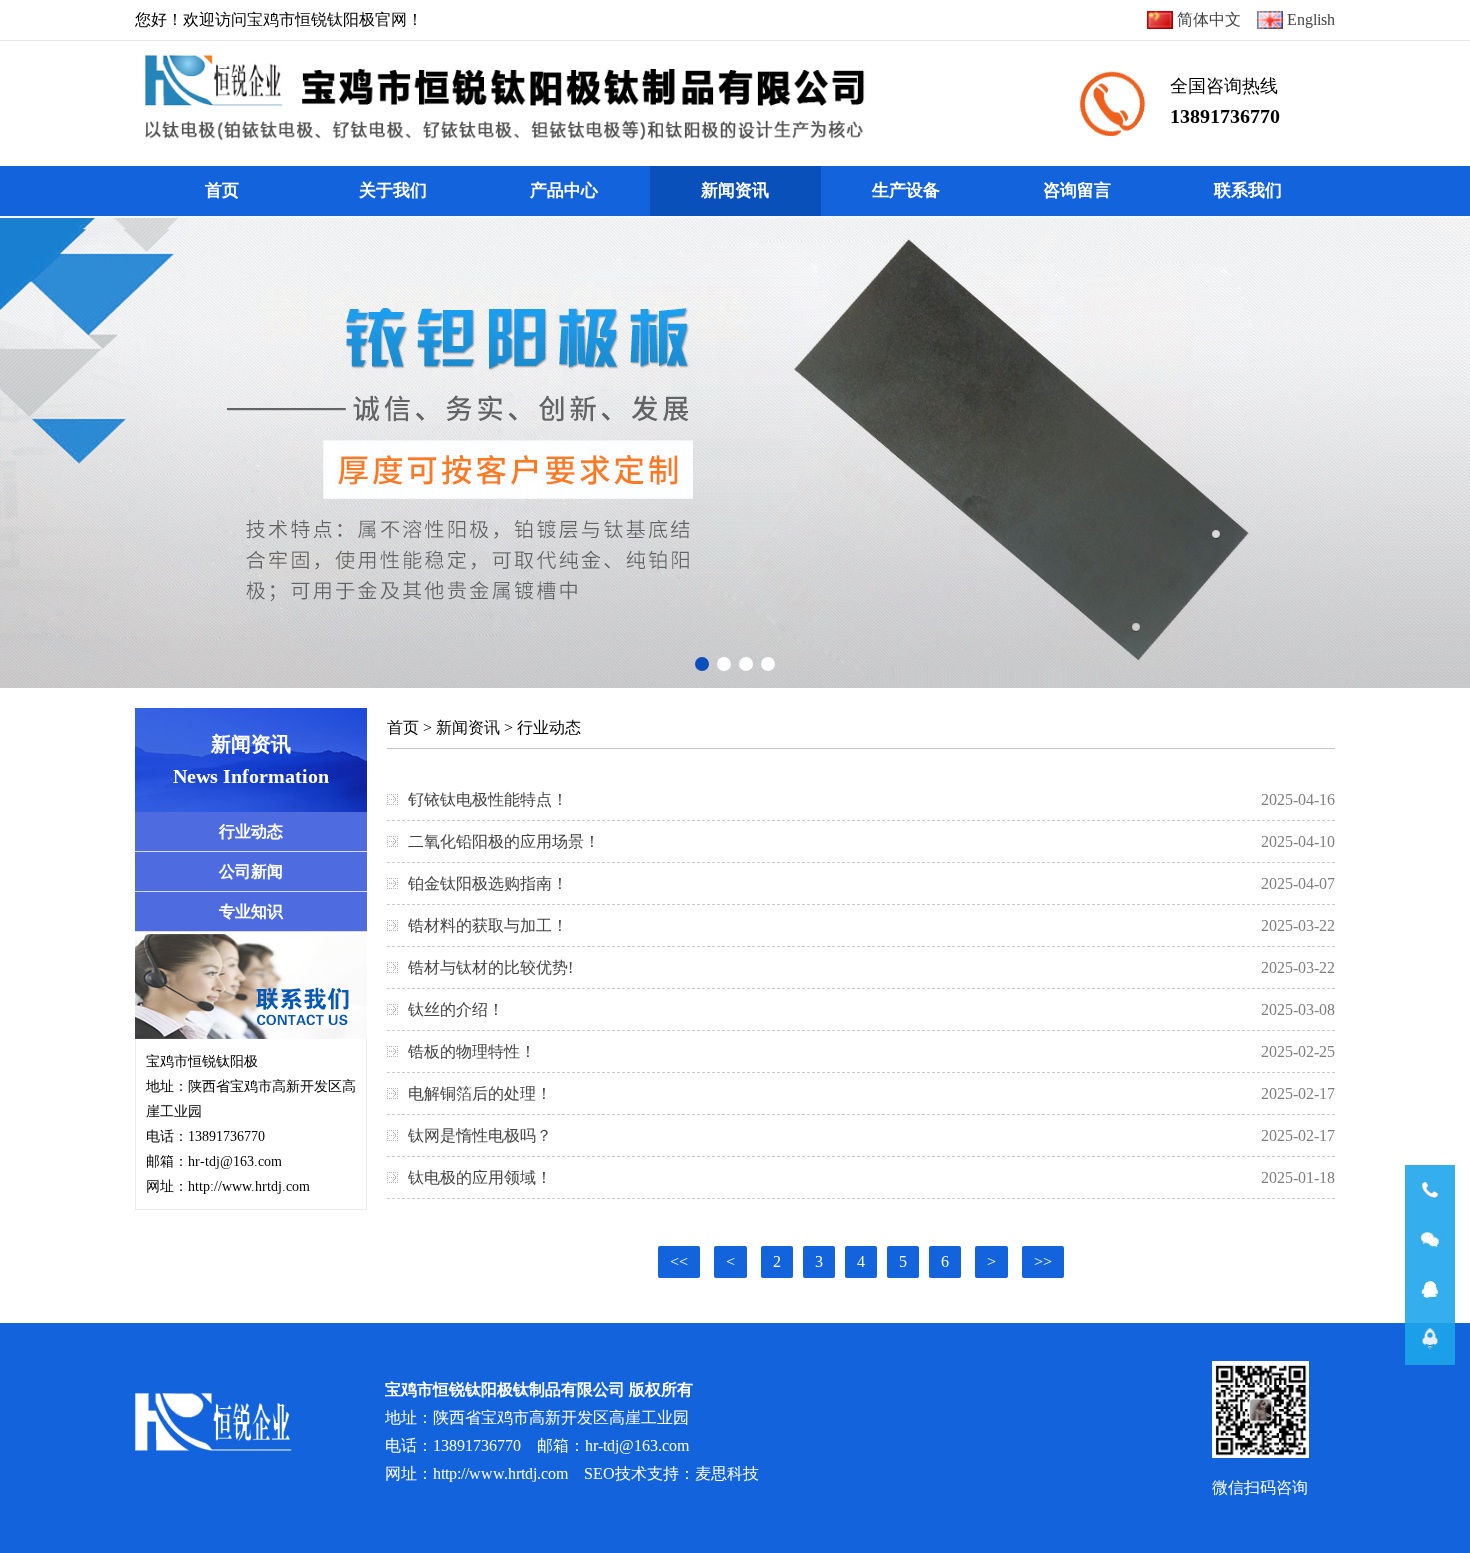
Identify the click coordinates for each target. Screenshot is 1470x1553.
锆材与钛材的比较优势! (490, 967)
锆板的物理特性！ (472, 1051)
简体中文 (1207, 19)
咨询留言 (1077, 190)
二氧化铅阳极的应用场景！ (504, 841)
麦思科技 (727, 1473)
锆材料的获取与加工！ (488, 925)
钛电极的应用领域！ (480, 1177)
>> (1043, 1261)
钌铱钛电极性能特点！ (488, 799)
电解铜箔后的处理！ (480, 1093)
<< (679, 1261)
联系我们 (1248, 190)
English (1309, 19)
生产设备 (906, 190)
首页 (222, 190)
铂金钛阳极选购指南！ (488, 883)
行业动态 (549, 727)
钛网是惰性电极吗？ (480, 1135)
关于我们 (393, 190)
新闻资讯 (735, 190)
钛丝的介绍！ (456, 1009)
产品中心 (564, 190)
